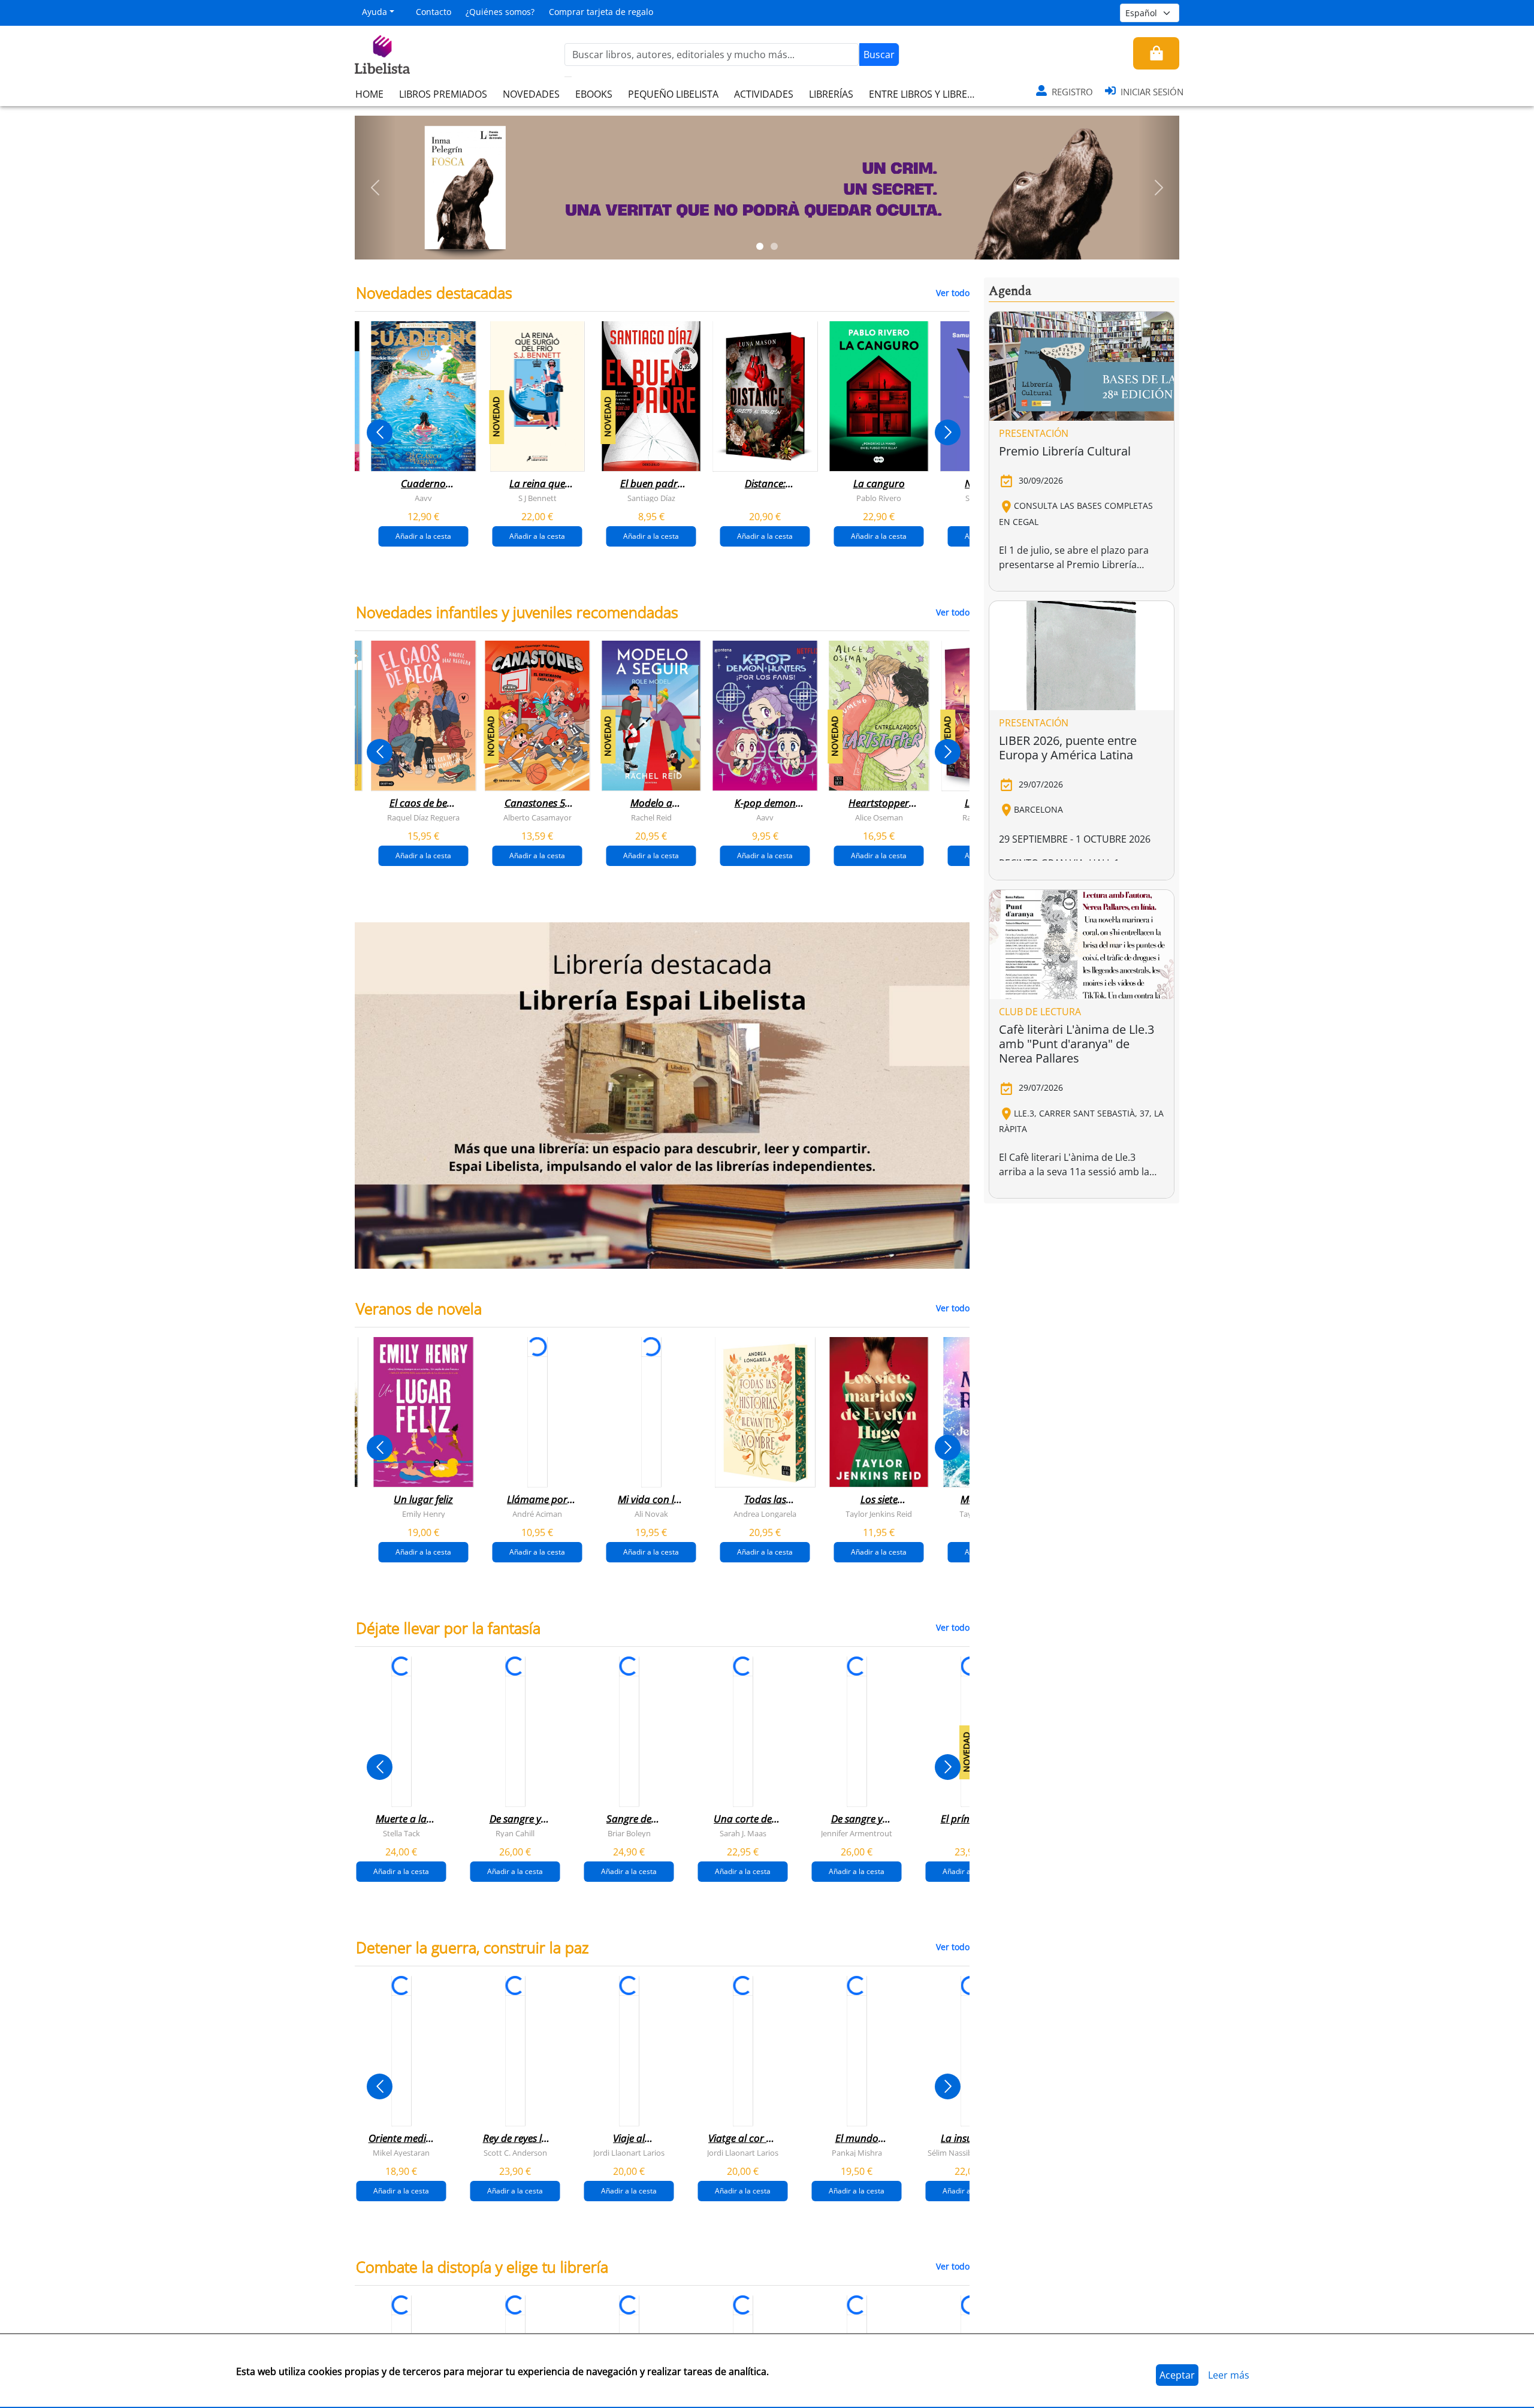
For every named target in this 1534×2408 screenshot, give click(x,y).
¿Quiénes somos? (500, 12)
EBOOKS (594, 94)
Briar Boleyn (629, 1833)
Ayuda (375, 12)
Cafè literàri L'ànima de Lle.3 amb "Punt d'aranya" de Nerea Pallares (1076, 1044)
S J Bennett (537, 498)
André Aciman (537, 1513)
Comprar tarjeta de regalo (601, 12)
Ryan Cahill (515, 1833)
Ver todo (953, 293)
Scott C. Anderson (515, 2152)
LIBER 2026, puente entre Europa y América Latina (1068, 748)
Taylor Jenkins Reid (879, 1513)
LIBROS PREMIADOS (443, 94)
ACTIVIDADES (764, 94)
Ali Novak (651, 1513)
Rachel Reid (651, 817)
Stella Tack (401, 1833)
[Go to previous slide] (380, 432)
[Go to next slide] (948, 432)
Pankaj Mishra (857, 2152)
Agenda (1010, 291)
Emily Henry (424, 1513)
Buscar (879, 55)
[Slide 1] (760, 246)
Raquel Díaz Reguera (423, 817)
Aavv (423, 498)
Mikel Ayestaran (401, 2152)
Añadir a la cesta (423, 536)
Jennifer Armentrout (857, 1833)
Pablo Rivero (879, 498)
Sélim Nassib (950, 2152)
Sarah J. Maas (743, 1833)
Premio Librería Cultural (1065, 451)
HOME (369, 94)
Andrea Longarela (765, 1513)
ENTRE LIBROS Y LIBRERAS (926, 94)
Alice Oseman (879, 817)
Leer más (1229, 2375)
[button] (375, 188)
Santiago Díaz (651, 498)
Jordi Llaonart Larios (629, 2152)
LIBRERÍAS (831, 94)
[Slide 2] (774, 246)
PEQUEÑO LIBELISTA (673, 94)
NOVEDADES (531, 94)
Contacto (434, 12)
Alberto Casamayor (537, 817)
